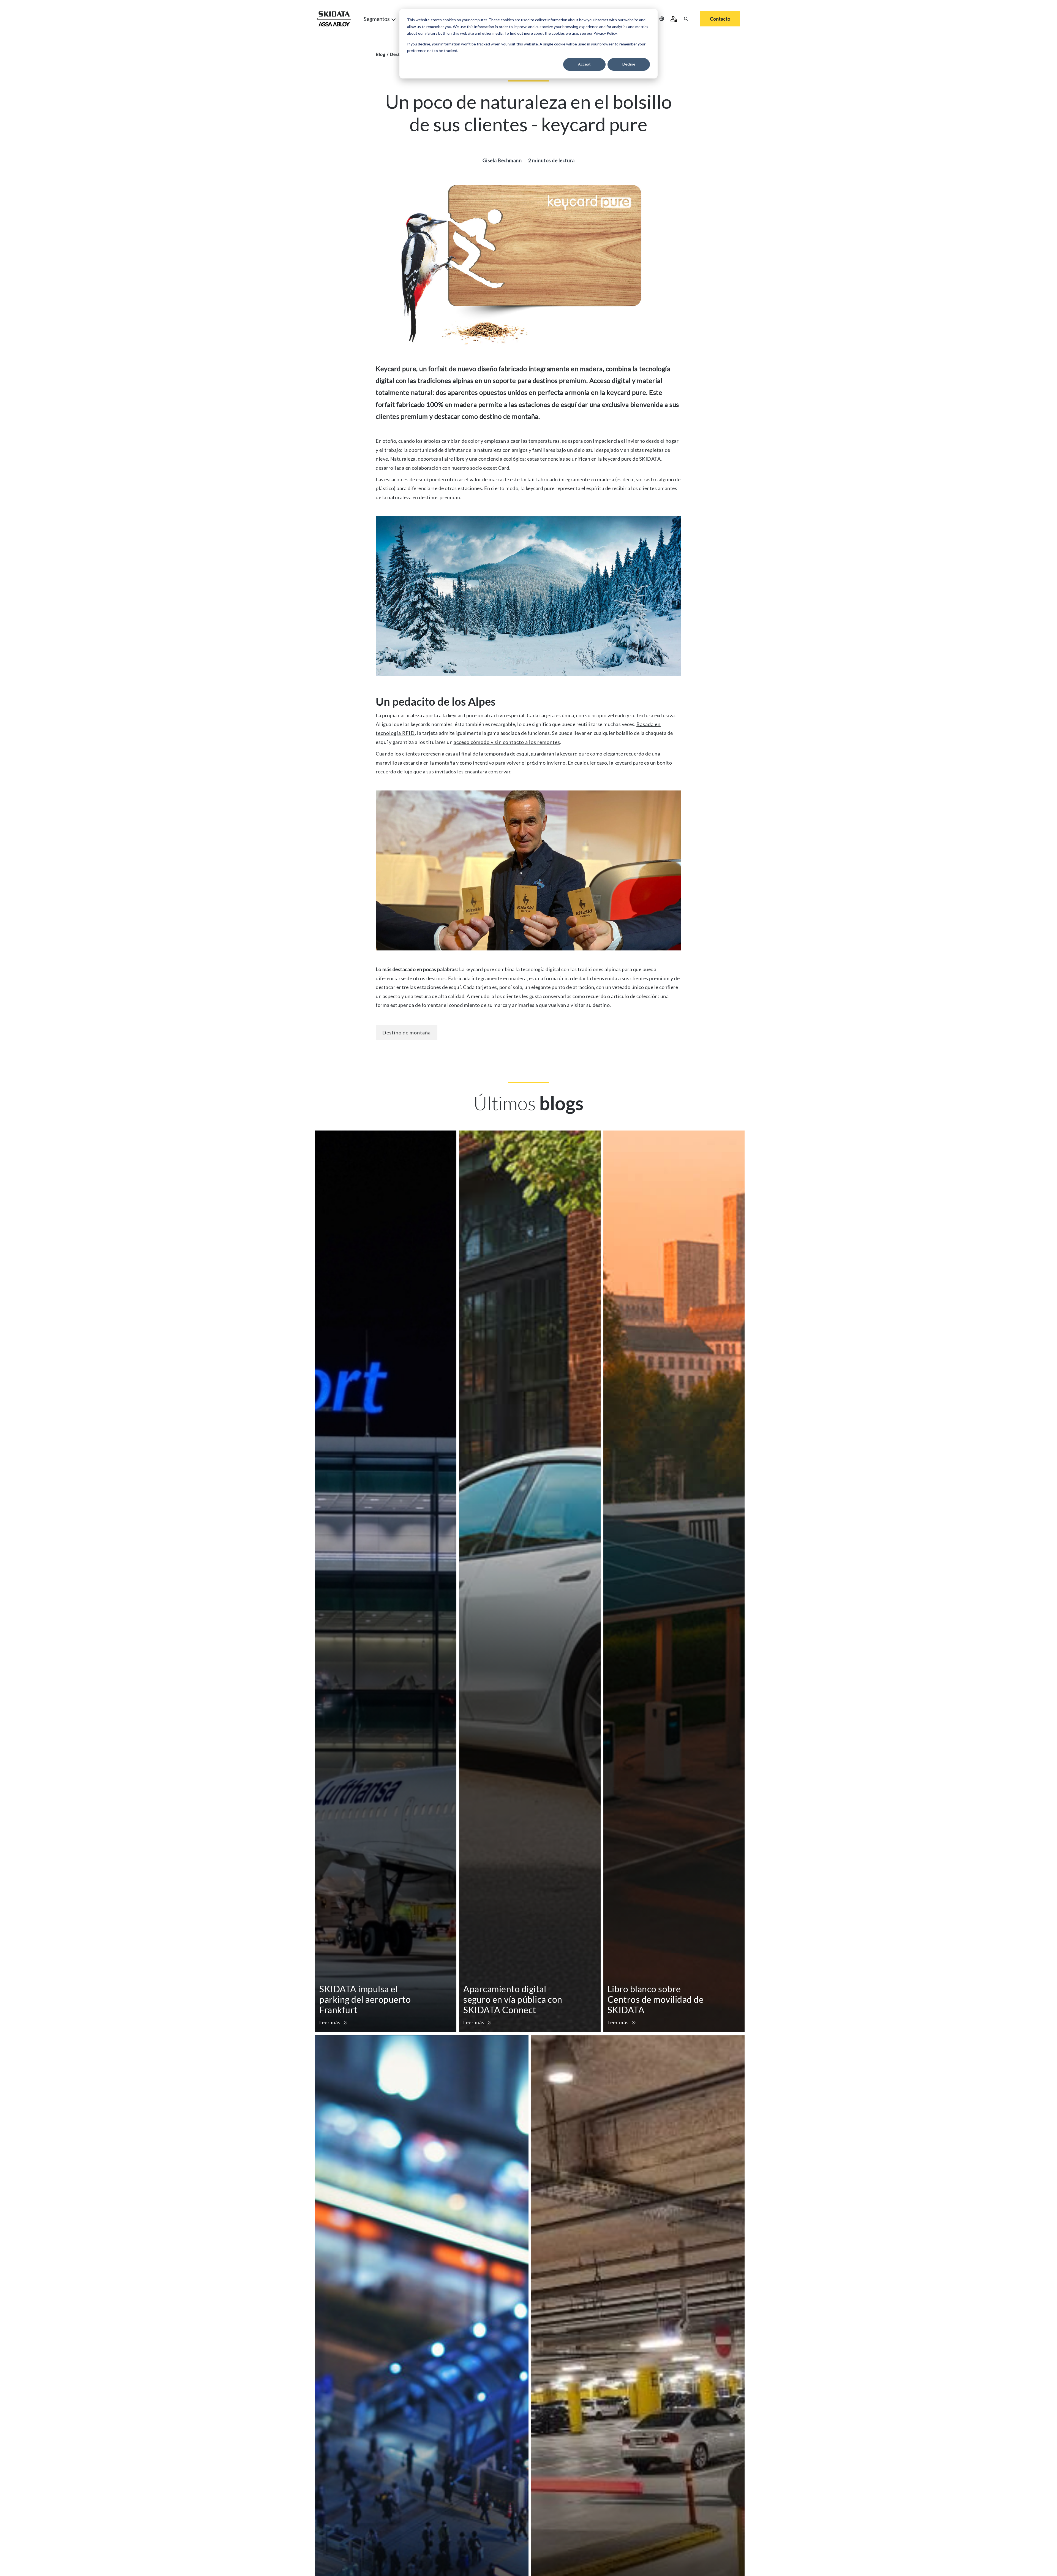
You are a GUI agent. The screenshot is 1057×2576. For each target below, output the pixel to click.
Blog (381, 54)
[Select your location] (662, 19)
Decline (629, 64)
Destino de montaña (407, 1032)
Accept (584, 64)
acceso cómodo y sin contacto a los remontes (507, 742)
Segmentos (377, 19)
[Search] (686, 19)
